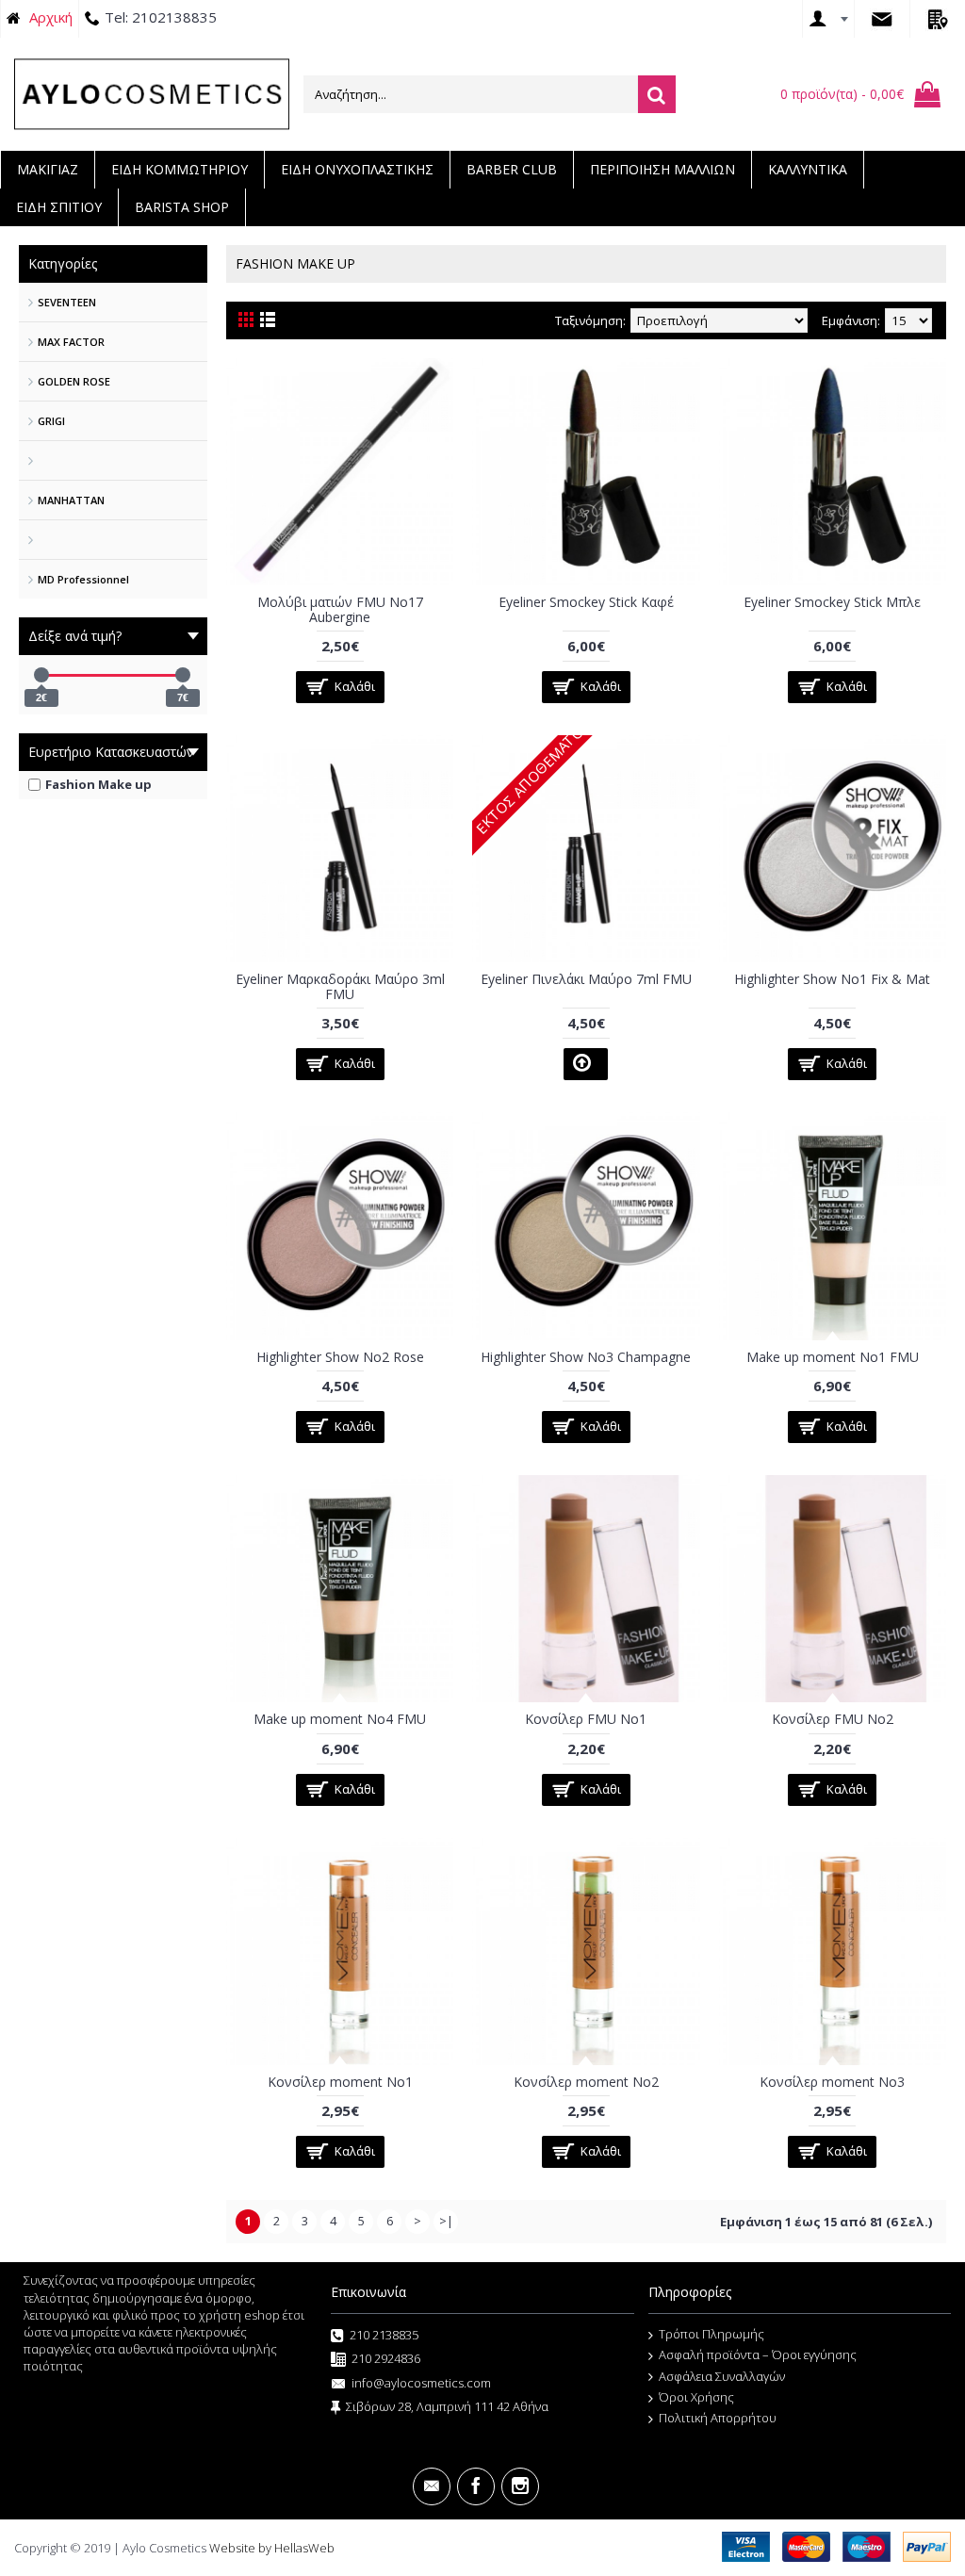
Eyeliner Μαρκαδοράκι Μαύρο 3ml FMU (340, 986)
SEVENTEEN (67, 302)
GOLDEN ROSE (74, 381)
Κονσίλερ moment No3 (832, 2082)
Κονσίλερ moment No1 (340, 2082)
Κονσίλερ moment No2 (586, 2082)
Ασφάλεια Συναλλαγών (722, 2376)
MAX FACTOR (71, 342)
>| (446, 2221)
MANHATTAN (71, 500)
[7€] (183, 675)
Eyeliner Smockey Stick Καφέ (586, 602)
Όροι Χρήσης (696, 2397)
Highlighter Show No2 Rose (340, 1357)
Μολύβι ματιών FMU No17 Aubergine (340, 609)
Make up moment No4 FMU (340, 1719)
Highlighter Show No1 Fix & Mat (832, 979)
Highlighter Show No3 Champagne (586, 1357)
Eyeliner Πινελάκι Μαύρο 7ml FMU (586, 979)
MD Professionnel (83, 579)
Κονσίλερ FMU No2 (833, 1719)
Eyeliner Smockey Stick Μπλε (832, 602)
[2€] (41, 675)
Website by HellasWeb (272, 2548)
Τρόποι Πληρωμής (711, 2334)
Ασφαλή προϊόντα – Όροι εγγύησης (758, 2354)
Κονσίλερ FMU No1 (586, 1719)
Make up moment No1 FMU (833, 1357)
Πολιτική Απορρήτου (718, 2418)
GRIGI (51, 421)
